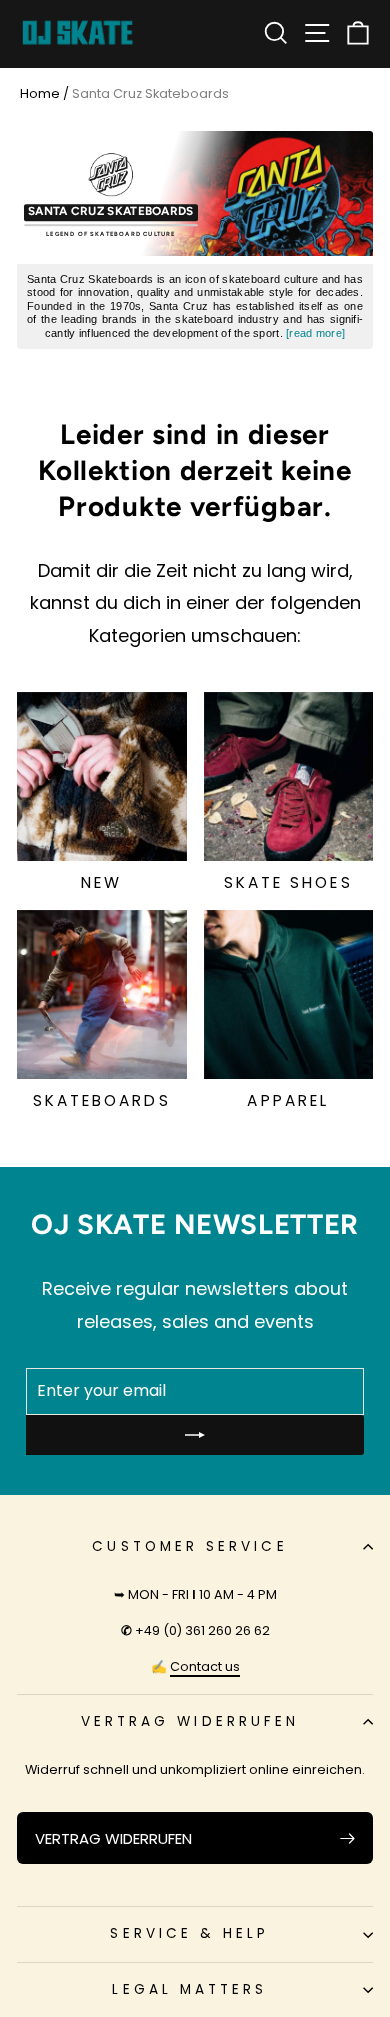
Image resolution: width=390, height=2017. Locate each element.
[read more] (315, 333)
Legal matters (189, 1989)
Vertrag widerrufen (190, 1721)
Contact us (205, 1666)
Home (40, 93)
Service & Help (189, 1933)
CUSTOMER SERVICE (189, 1546)
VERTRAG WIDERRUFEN (113, 1838)
